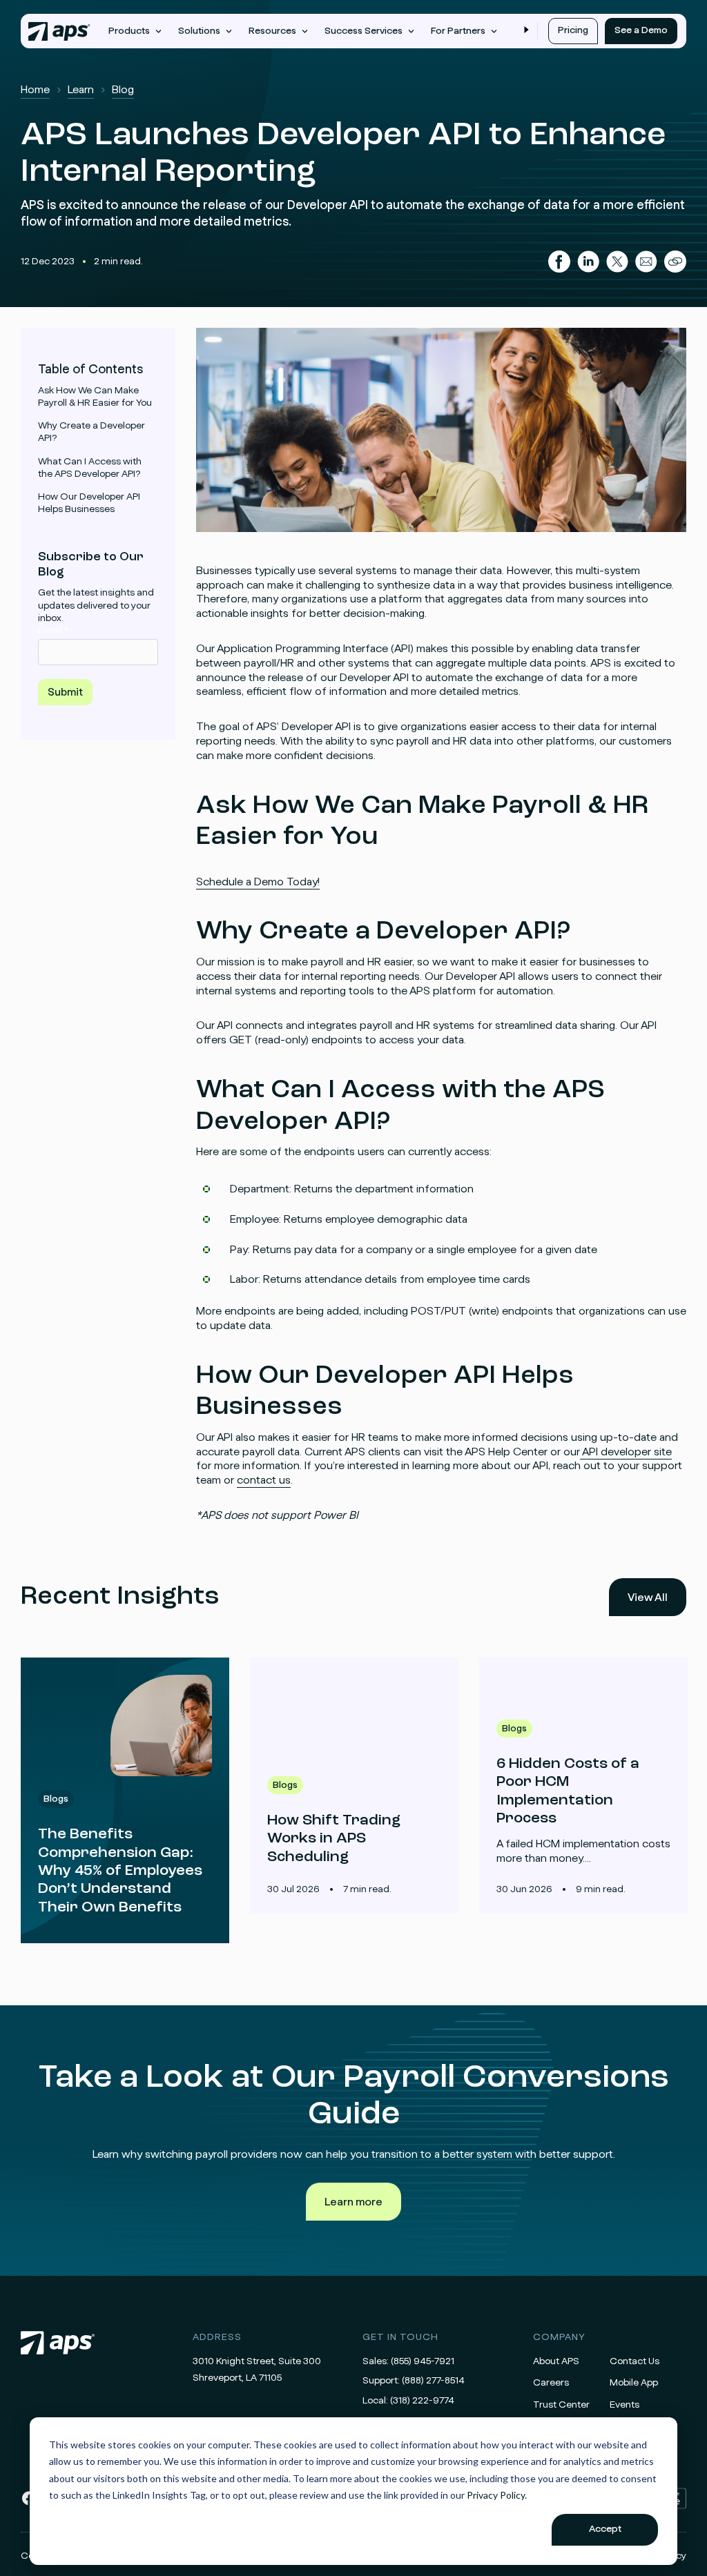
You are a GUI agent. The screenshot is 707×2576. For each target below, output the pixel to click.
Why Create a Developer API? (91, 432)
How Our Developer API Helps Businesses (89, 503)
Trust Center (561, 2405)
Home (35, 90)
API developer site (626, 1452)
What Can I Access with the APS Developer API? (90, 468)
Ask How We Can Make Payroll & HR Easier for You (95, 397)
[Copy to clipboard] (675, 262)
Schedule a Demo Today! (258, 882)
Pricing (573, 30)
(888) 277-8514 (433, 2381)
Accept (605, 2529)
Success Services (364, 31)
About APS (556, 2361)
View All (648, 1597)
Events (624, 2405)
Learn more (353, 2202)
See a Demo (641, 30)
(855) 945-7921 (423, 2361)
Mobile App (634, 2383)
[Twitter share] (617, 262)
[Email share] (646, 262)
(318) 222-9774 (422, 2401)
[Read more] (125, 1800)
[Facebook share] (559, 262)
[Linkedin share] (588, 262)
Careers (551, 2383)
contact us (264, 1480)
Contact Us (635, 2361)
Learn (81, 90)
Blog (123, 90)
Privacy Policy (496, 2495)
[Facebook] (29, 2504)
